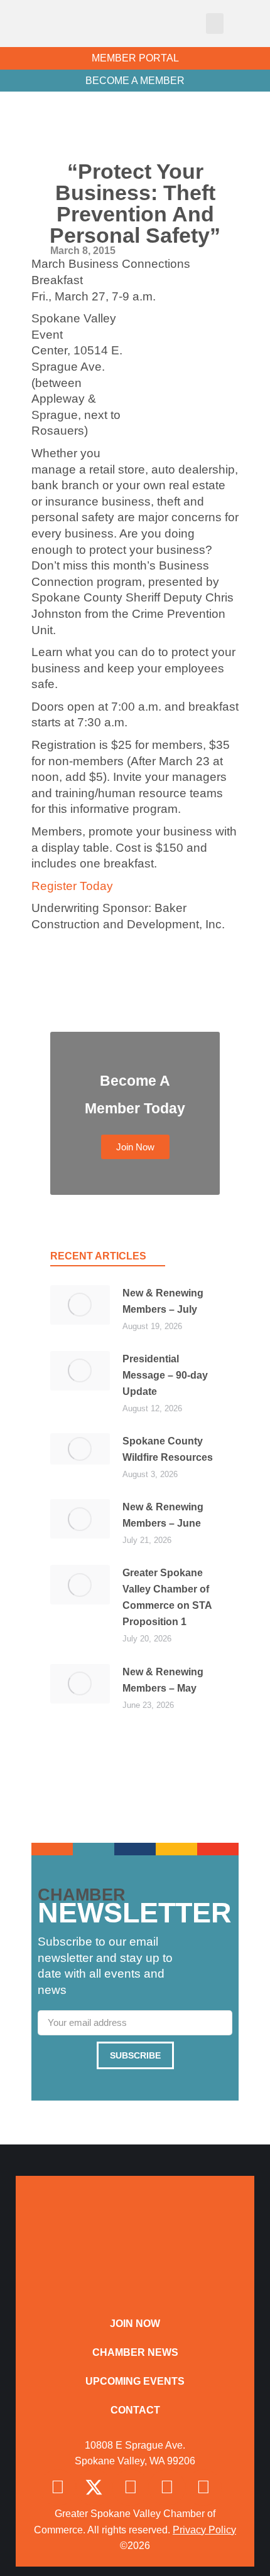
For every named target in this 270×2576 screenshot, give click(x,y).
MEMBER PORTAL (135, 58)
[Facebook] (58, 2488)
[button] (215, 24)
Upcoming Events (135, 2381)
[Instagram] (131, 2488)
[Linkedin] (167, 2488)
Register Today (72, 886)
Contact (135, 2410)
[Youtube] (203, 2488)
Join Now (135, 2324)
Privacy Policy (204, 2530)
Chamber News (135, 2352)
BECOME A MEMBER (135, 81)
